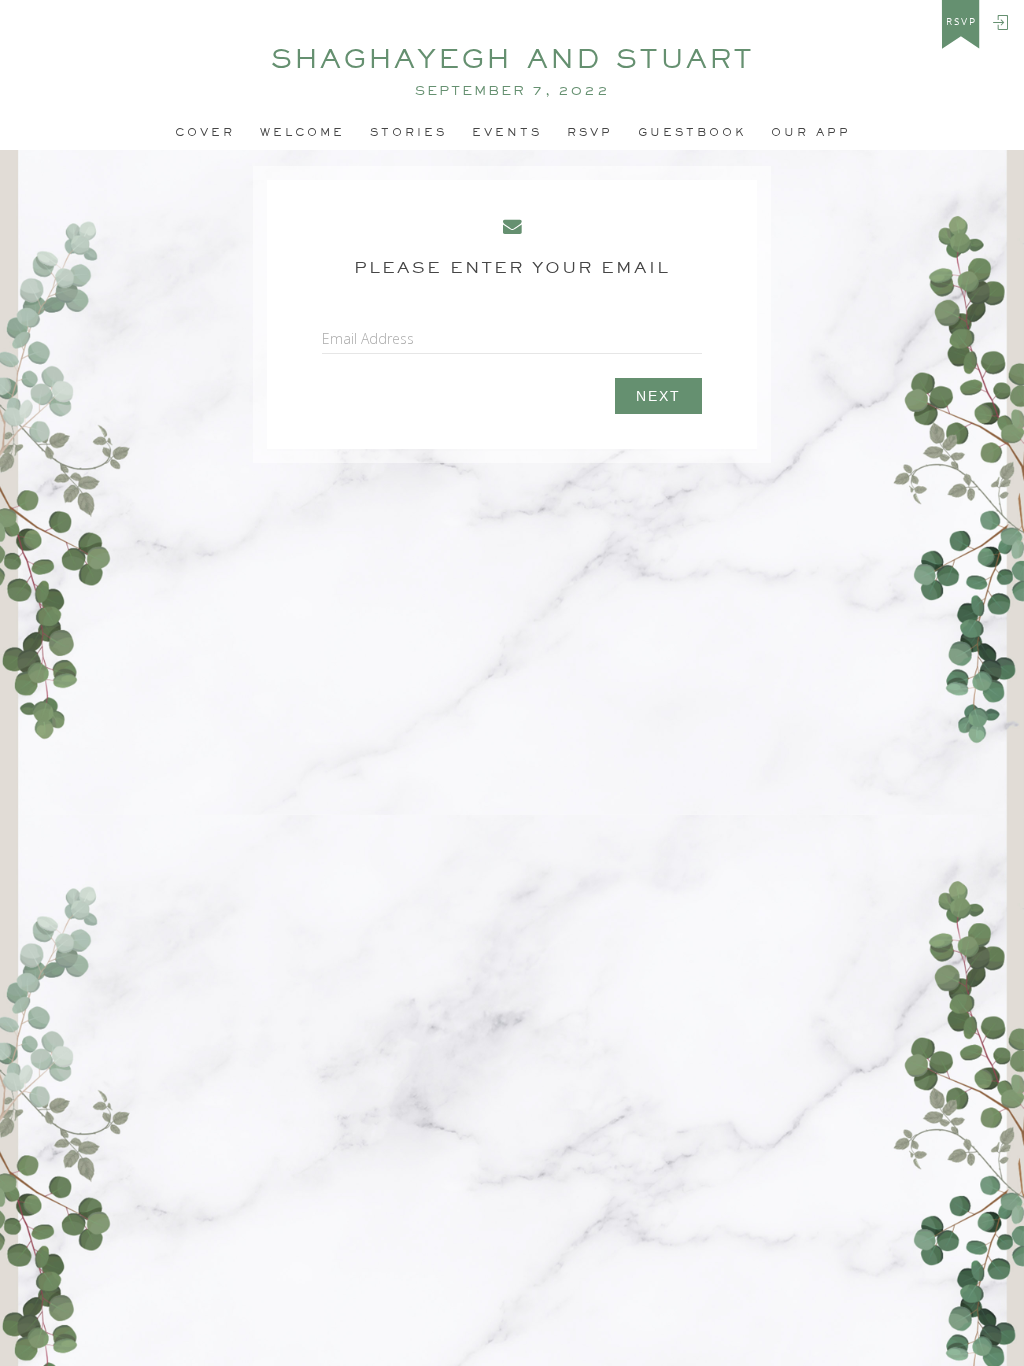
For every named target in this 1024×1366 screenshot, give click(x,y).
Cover (205, 132)
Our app (811, 132)
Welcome (302, 132)
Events (507, 132)
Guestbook (692, 132)
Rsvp (590, 132)
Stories (408, 132)
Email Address (368, 338)
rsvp (961, 22)
